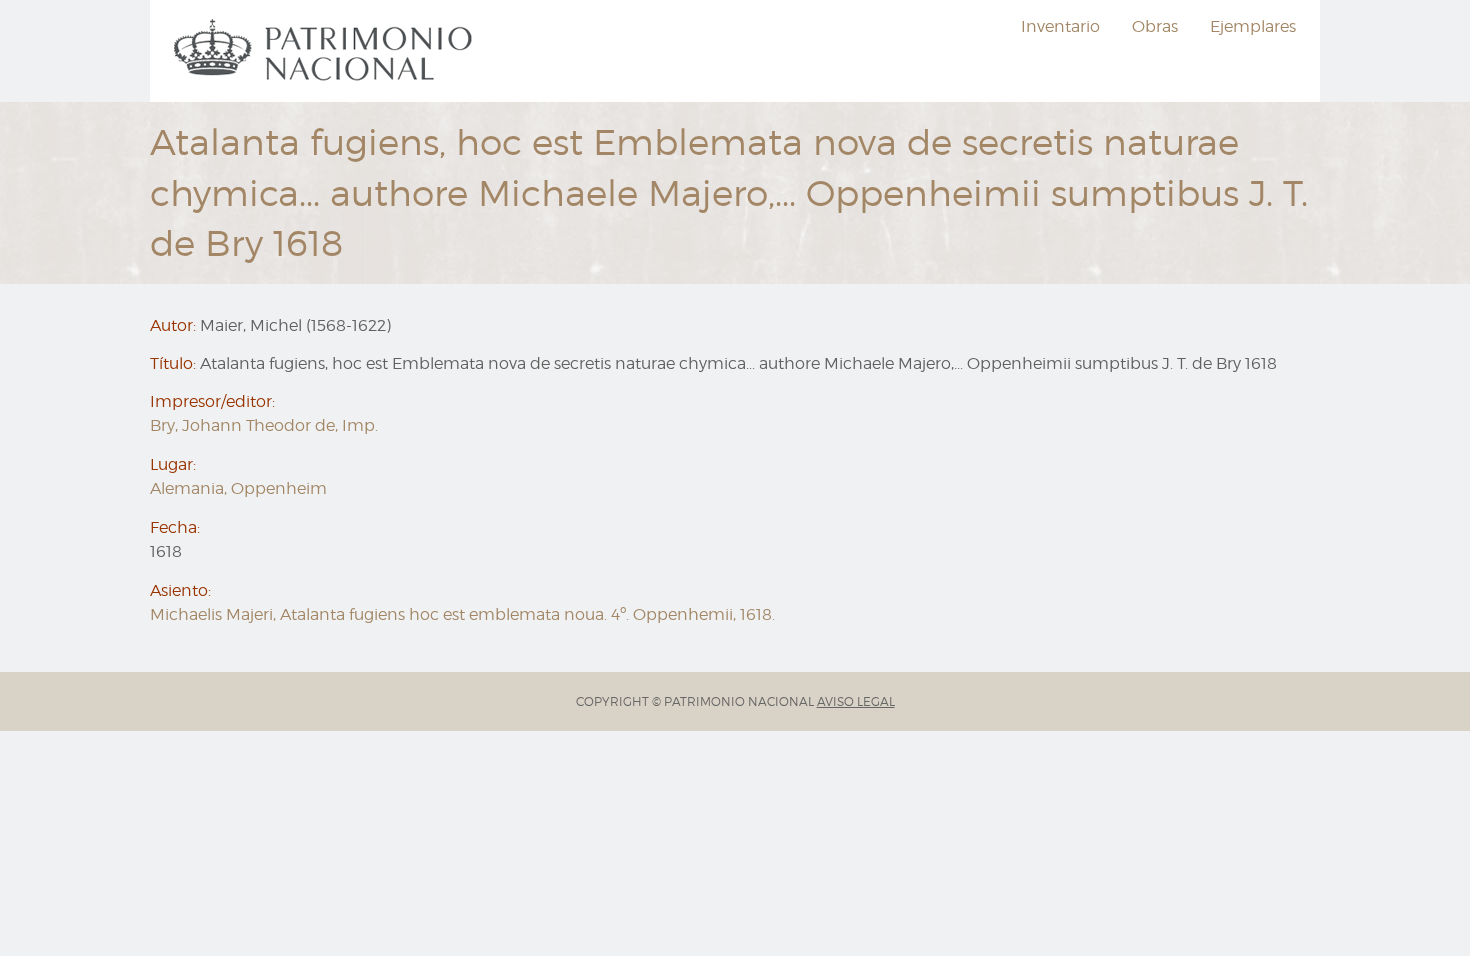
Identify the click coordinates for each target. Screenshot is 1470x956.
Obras (1155, 26)
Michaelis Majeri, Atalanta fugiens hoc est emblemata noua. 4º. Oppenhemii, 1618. (462, 614)
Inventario (1060, 26)
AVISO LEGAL (856, 701)
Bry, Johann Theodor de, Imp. (264, 425)
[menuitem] (326, 51)
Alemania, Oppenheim (238, 488)
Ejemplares (1253, 26)
